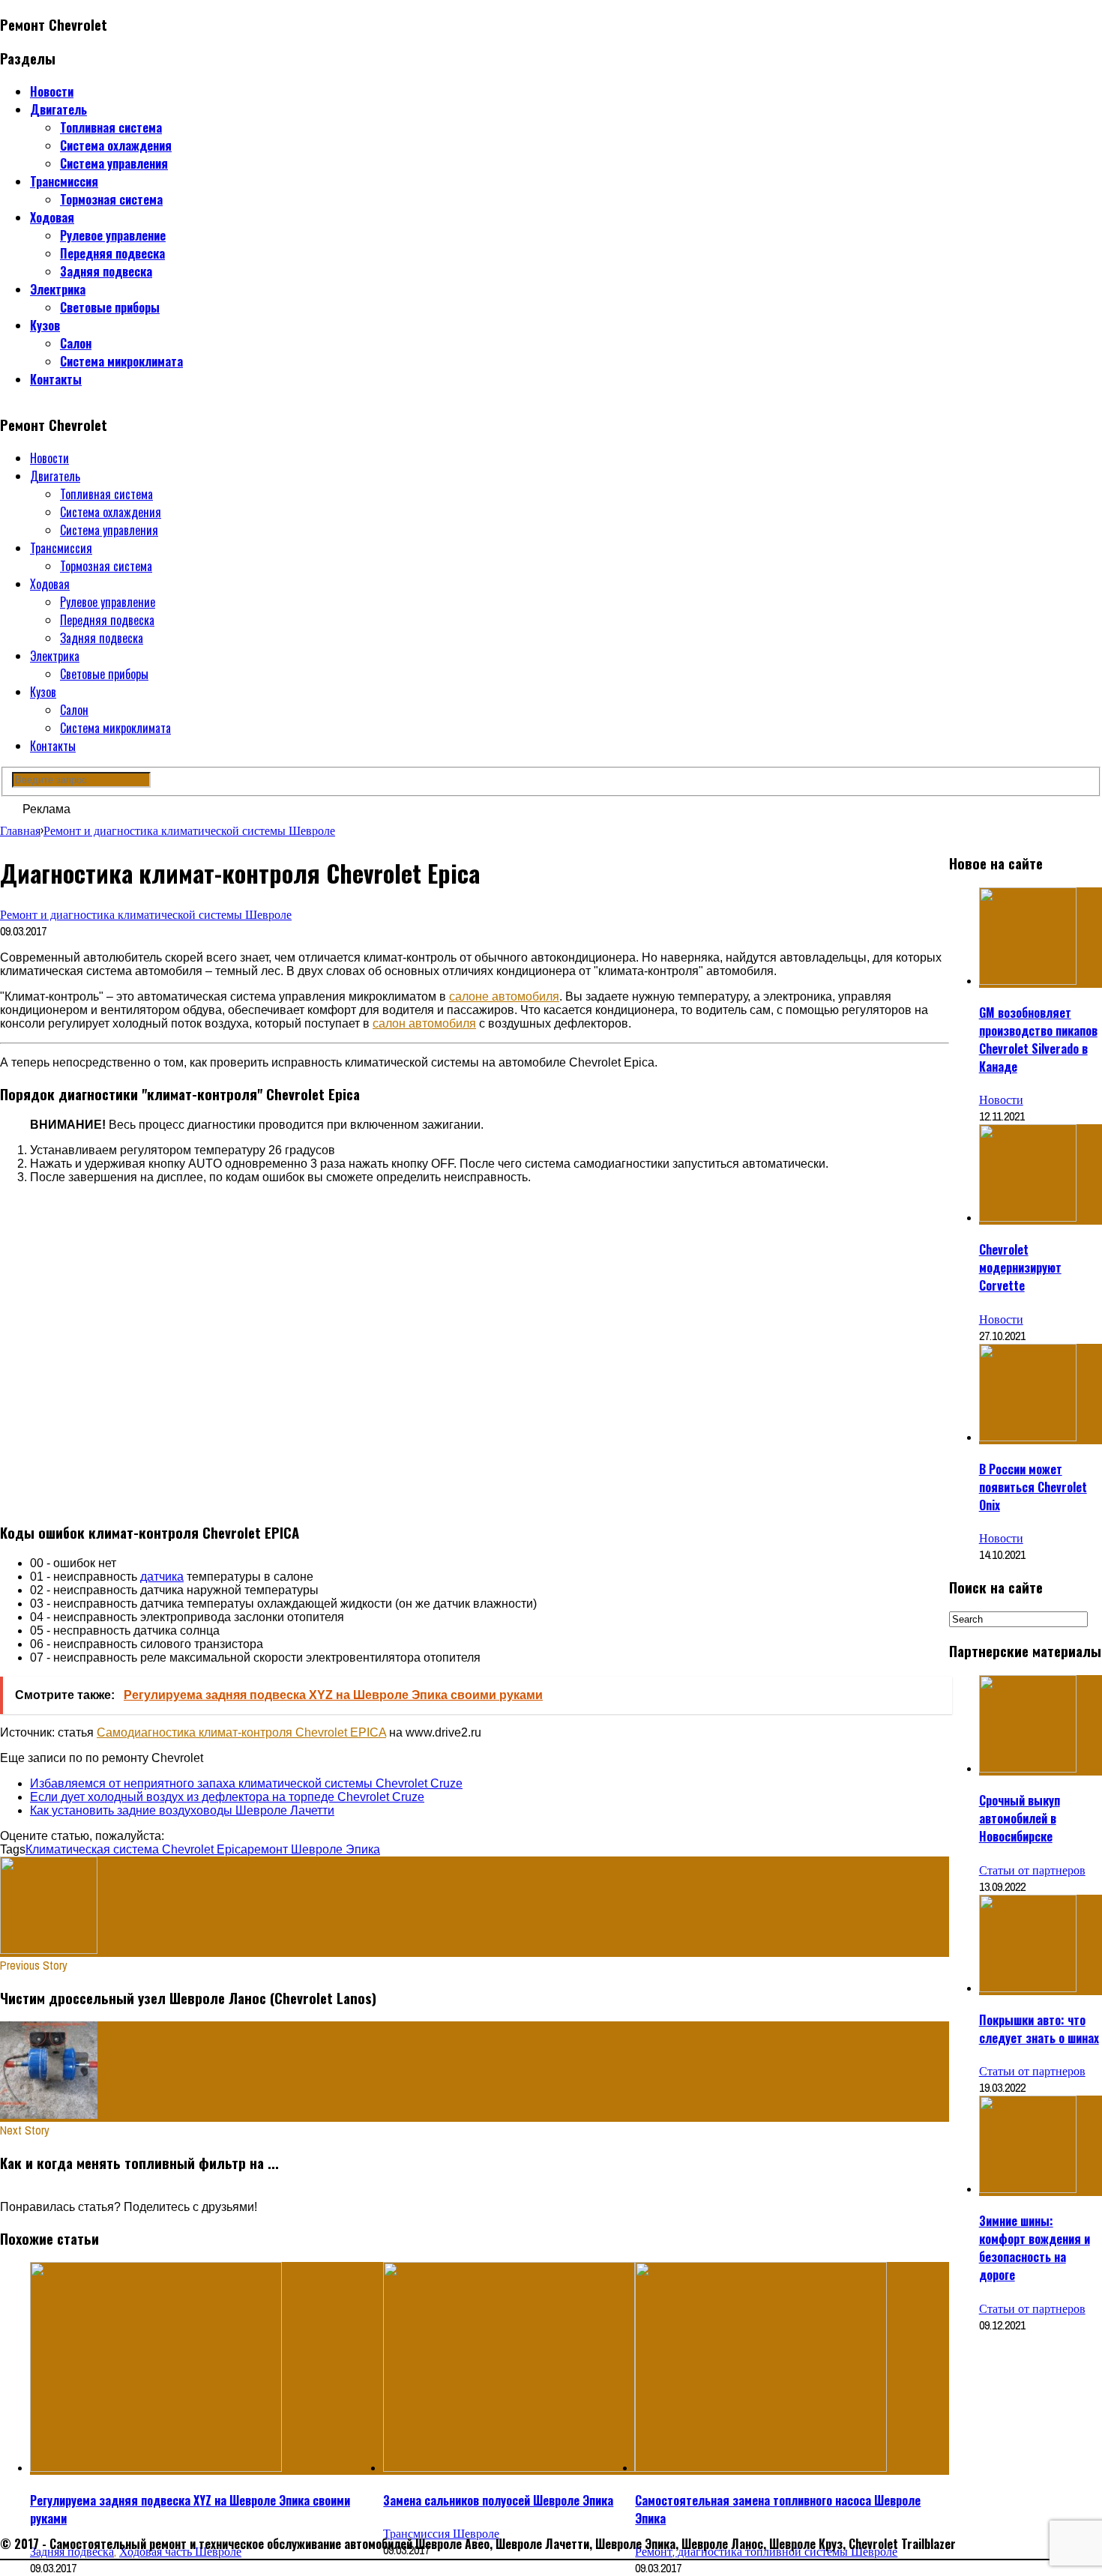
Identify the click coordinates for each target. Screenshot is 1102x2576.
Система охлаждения (116, 145)
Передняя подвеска (112, 253)
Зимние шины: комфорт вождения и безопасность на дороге (1035, 2248)
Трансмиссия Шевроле (441, 2533)
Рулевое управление (113, 235)
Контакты (56, 379)
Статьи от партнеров (1032, 1870)
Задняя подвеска (106, 271)
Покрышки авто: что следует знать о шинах (1039, 2029)
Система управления (114, 163)
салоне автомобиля (504, 996)
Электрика (58, 289)
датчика (162, 1577)
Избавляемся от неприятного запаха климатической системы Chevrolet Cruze (246, 1783)
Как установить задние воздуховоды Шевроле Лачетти (182, 1810)
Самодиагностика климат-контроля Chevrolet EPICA (241, 1732)
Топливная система (111, 127)
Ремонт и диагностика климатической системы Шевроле (146, 914)
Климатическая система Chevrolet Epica (136, 1849)
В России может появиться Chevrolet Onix (1033, 1487)
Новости (52, 91)
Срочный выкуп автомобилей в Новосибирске (1020, 1818)
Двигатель (58, 109)
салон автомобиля (424, 1023)
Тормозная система (111, 199)
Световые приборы (110, 307)
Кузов (45, 325)
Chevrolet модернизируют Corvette (1020, 1267)
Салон (76, 343)
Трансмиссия (64, 181)
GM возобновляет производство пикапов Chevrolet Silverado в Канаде (1038, 1040)
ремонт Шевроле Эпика (314, 1849)
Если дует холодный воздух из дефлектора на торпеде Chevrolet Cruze (227, 1797)
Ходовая (52, 217)
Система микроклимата (121, 361)
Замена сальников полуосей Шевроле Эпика (498, 2500)
